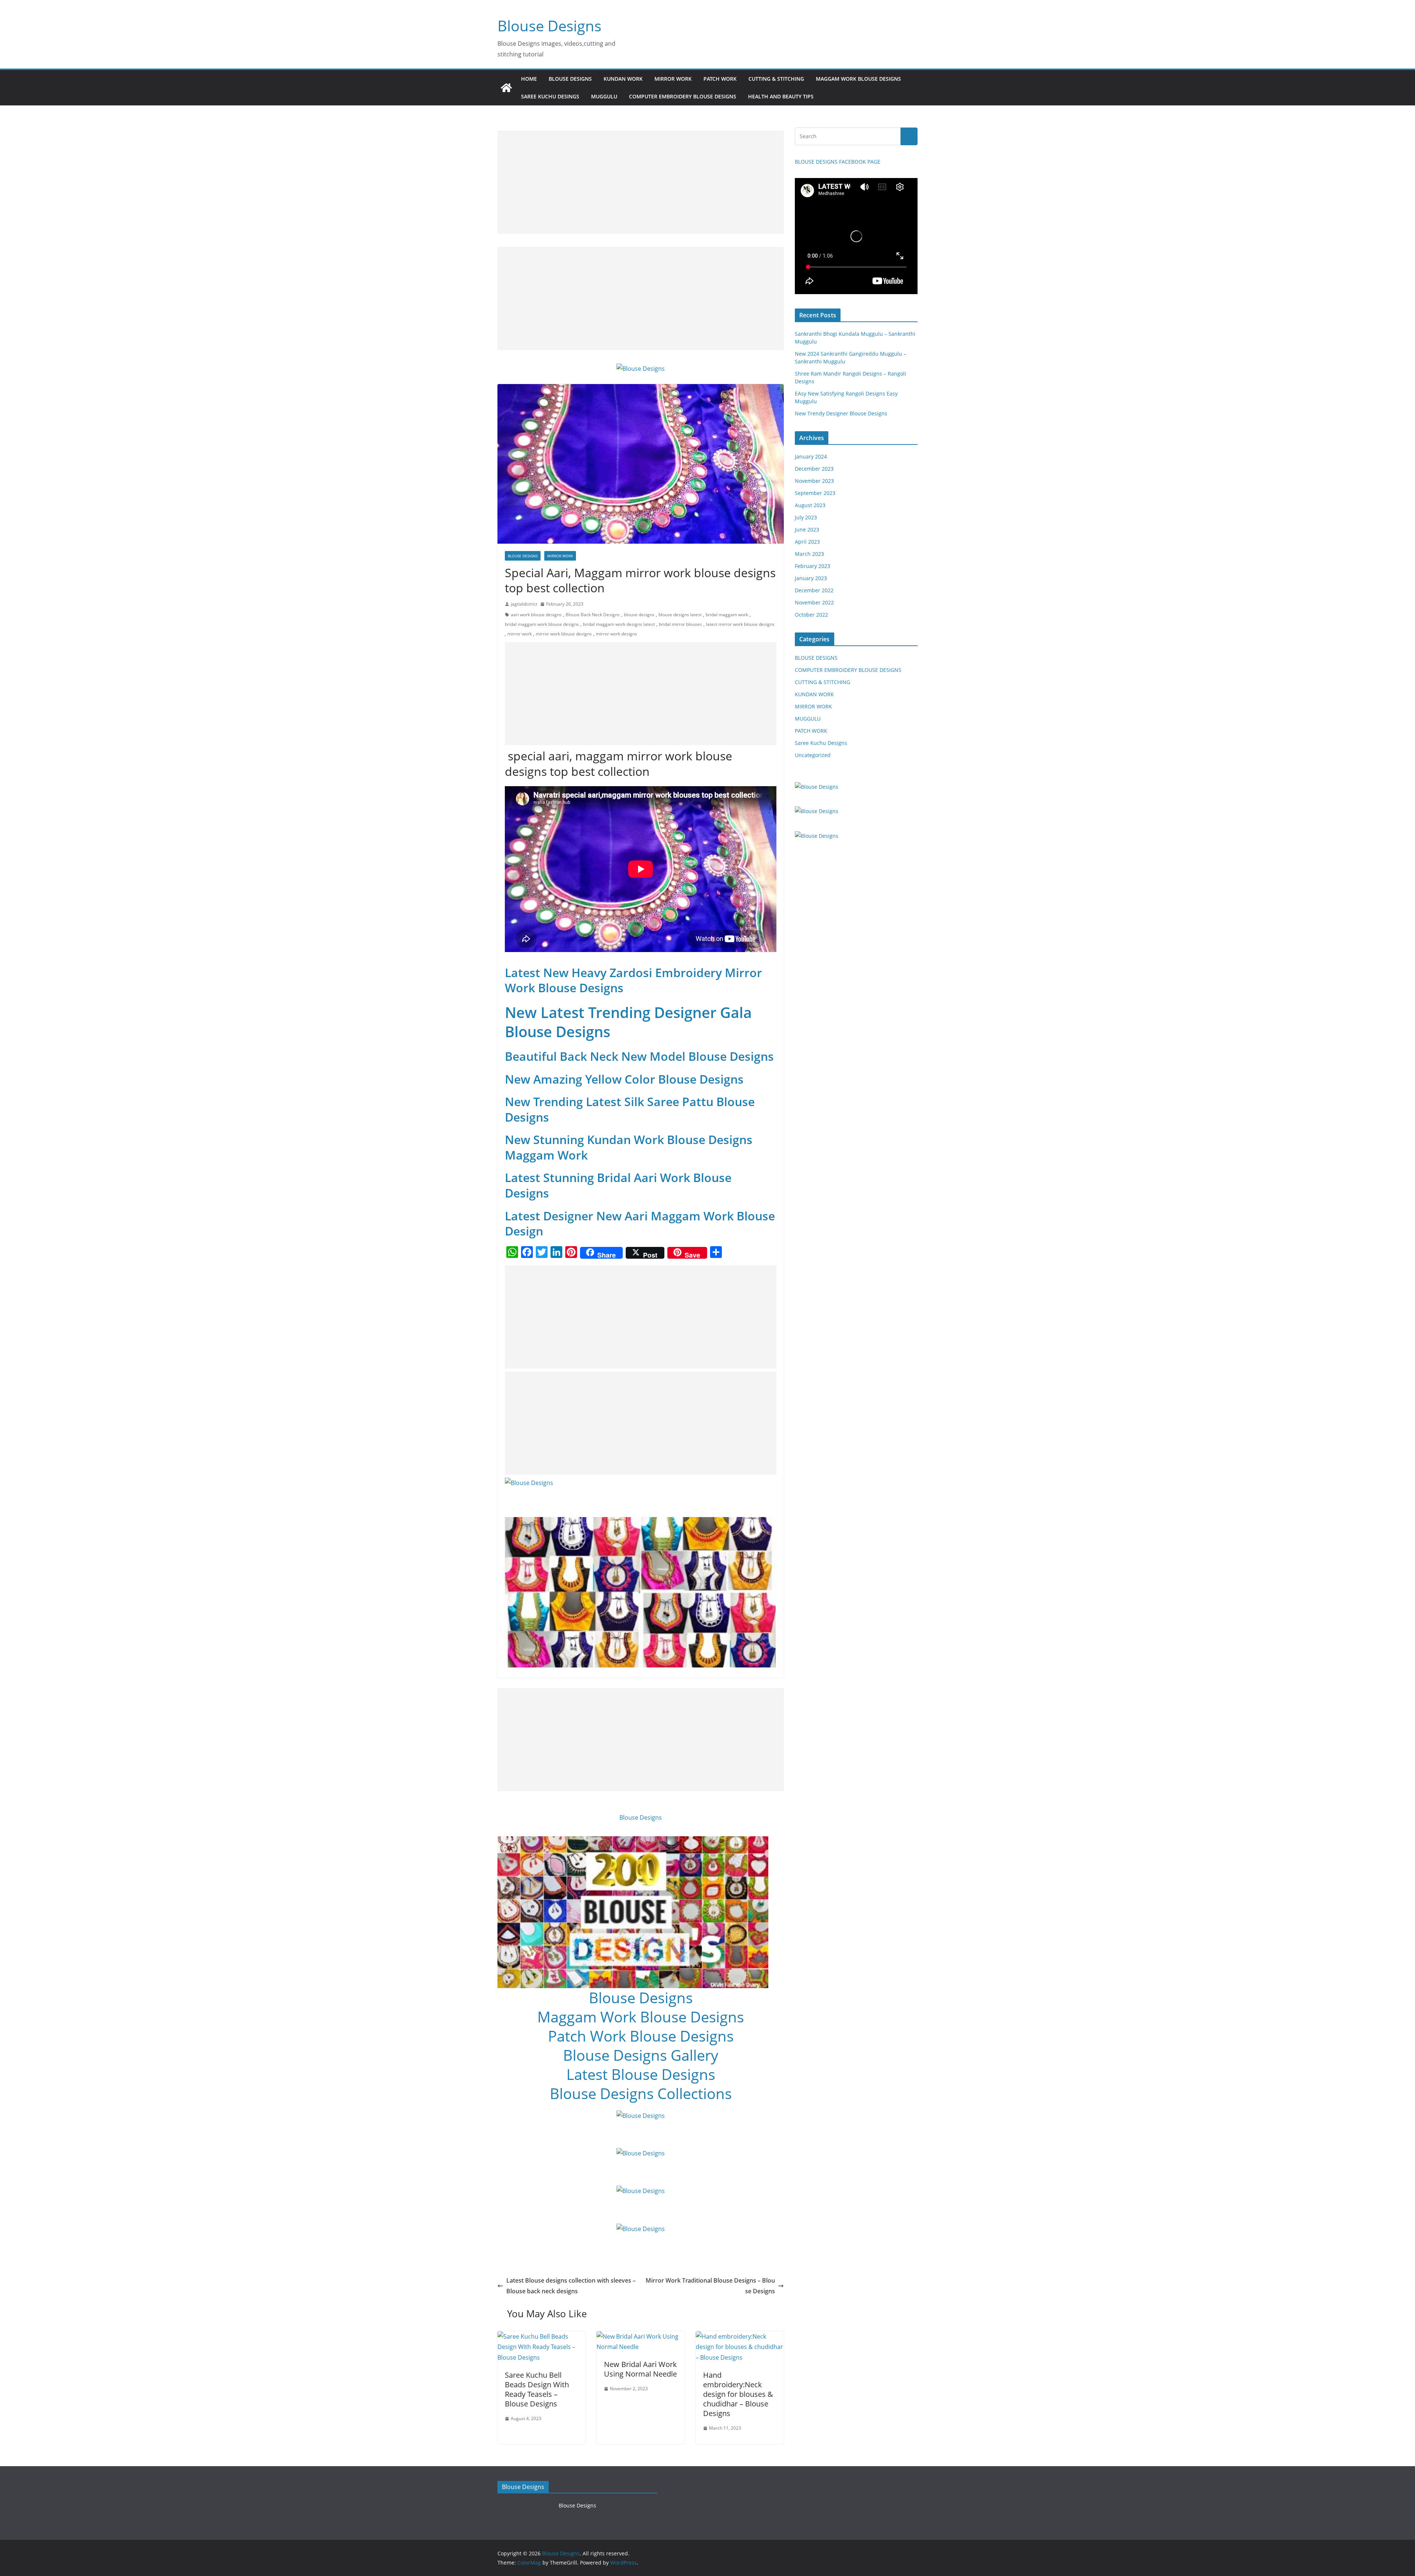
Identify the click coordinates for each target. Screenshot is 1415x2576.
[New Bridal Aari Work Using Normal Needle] (641, 2336)
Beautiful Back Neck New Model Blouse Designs (639, 1056)
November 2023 (814, 481)
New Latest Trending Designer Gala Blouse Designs (628, 1022)
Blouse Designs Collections (641, 2093)
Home (529, 79)
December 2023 (814, 469)
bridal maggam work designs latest (619, 624)
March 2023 (809, 554)
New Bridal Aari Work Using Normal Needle (640, 2369)
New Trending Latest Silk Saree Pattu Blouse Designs (630, 1109)
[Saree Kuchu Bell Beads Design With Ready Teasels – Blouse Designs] (541, 2336)
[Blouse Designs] (506, 88)
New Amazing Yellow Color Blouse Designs (624, 1079)
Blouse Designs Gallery (641, 2055)
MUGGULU (604, 96)
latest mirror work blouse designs (740, 624)
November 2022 (814, 602)
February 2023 (813, 566)
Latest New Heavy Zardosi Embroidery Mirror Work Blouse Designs (633, 980)
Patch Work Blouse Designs (641, 2036)
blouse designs (639, 615)
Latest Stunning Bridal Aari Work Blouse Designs (618, 1185)
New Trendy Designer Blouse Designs (841, 413)
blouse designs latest (680, 615)
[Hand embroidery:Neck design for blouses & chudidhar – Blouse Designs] (740, 2336)
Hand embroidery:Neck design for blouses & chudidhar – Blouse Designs (738, 2394)
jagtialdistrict (524, 604)
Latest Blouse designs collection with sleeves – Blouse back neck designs (571, 2286)
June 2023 (807, 529)
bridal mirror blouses (680, 624)
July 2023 (806, 517)
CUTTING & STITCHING (776, 79)
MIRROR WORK (673, 79)
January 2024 (811, 456)
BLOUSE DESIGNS (570, 79)
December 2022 (814, 590)
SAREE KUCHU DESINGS (550, 96)
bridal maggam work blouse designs (542, 624)
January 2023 (811, 578)
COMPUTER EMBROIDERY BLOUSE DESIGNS (683, 96)
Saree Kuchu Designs (821, 743)
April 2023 (807, 542)
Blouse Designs (549, 26)
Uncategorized (813, 755)
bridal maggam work (727, 615)
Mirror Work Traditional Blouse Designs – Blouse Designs (710, 2286)
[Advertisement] (641, 182)
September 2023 (815, 493)
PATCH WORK (720, 79)
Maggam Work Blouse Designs (641, 2017)
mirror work (520, 634)
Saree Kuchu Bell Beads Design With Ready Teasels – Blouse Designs (537, 2389)
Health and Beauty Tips (781, 96)
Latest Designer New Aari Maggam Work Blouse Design (640, 1223)
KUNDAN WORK (623, 79)
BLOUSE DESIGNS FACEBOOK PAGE (838, 162)
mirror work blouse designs (564, 634)
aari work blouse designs (536, 615)
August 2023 (810, 505)
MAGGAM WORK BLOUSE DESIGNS (858, 79)
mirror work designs (616, 634)
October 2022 (811, 615)
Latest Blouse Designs (641, 2074)
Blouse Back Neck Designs (593, 615)
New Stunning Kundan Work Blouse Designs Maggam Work (629, 1147)
